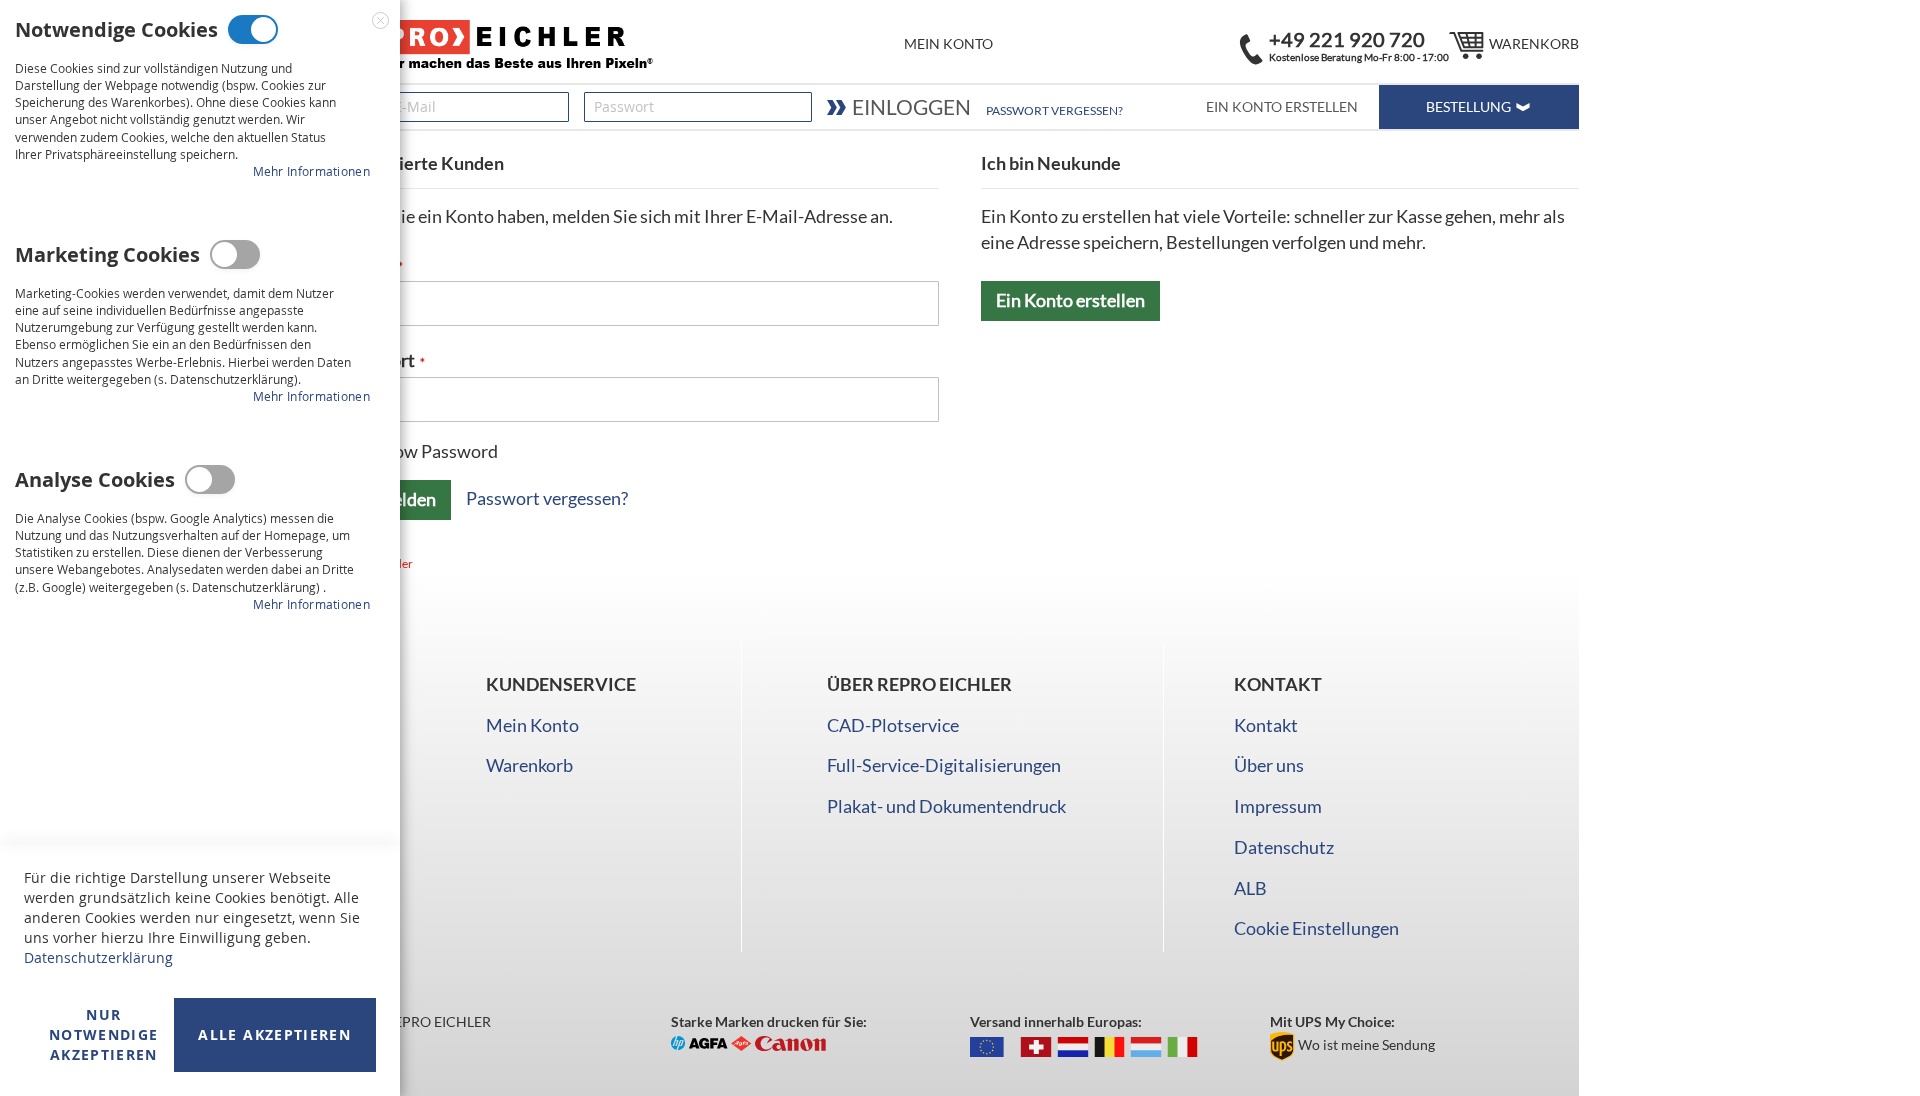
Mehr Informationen (311, 171)
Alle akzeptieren (274, 1034)
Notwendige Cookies (253, 29)
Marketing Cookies (235, 254)
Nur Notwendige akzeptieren (104, 1034)
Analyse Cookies (210, 479)
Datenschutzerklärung (98, 957)
